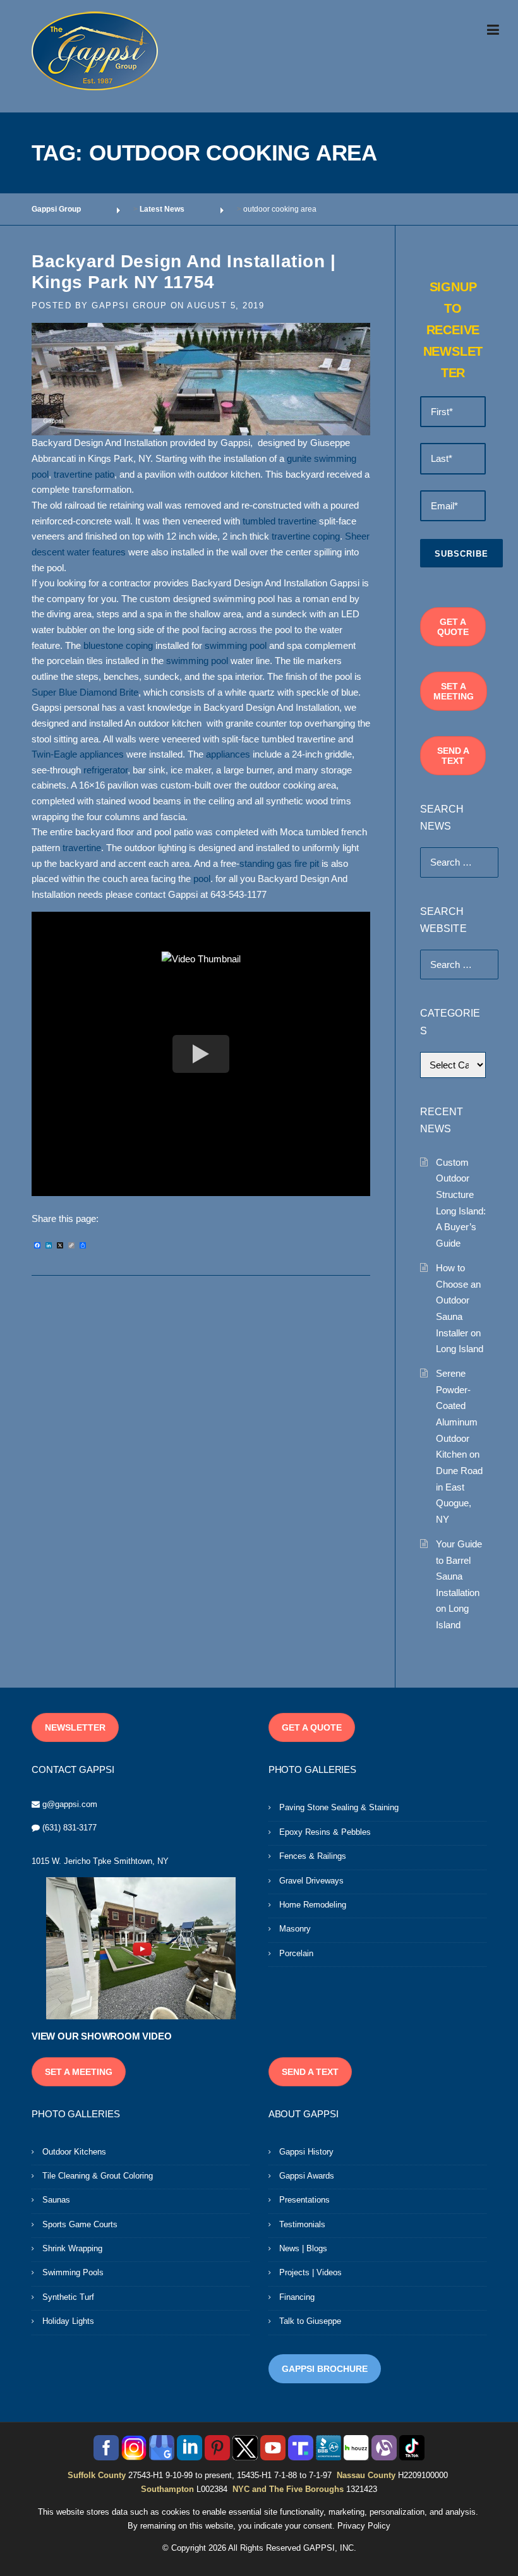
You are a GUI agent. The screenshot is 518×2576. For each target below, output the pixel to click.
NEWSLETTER (75, 1727)
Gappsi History (306, 2152)
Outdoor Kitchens (74, 2152)
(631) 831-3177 (69, 1828)
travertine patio (84, 475)
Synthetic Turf (68, 2297)
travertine (82, 848)
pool (202, 879)
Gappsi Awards (307, 2176)
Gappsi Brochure (325, 2369)
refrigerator (105, 770)
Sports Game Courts (80, 2224)
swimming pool (236, 646)
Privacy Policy (364, 2526)
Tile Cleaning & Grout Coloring (98, 2176)
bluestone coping (118, 646)
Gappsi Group (129, 305)
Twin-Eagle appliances (78, 754)
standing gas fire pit (279, 864)
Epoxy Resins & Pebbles (325, 1832)
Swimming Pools (73, 2272)
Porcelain (296, 1953)
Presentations (304, 2200)
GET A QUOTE (453, 627)
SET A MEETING (454, 691)
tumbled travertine (280, 521)
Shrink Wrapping (72, 2248)
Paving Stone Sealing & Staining (339, 1807)
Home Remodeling (313, 1905)
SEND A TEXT (453, 756)
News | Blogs (303, 2248)
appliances (228, 754)
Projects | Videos (310, 2272)
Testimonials (302, 2224)
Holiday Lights (68, 2321)
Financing (297, 2297)
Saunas (56, 2200)
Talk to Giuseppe (310, 2321)
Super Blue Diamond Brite (85, 692)
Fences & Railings (313, 1856)
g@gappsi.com (70, 1804)
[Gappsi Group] (95, 51)
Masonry (295, 1929)
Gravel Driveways (311, 1881)
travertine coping (306, 536)
